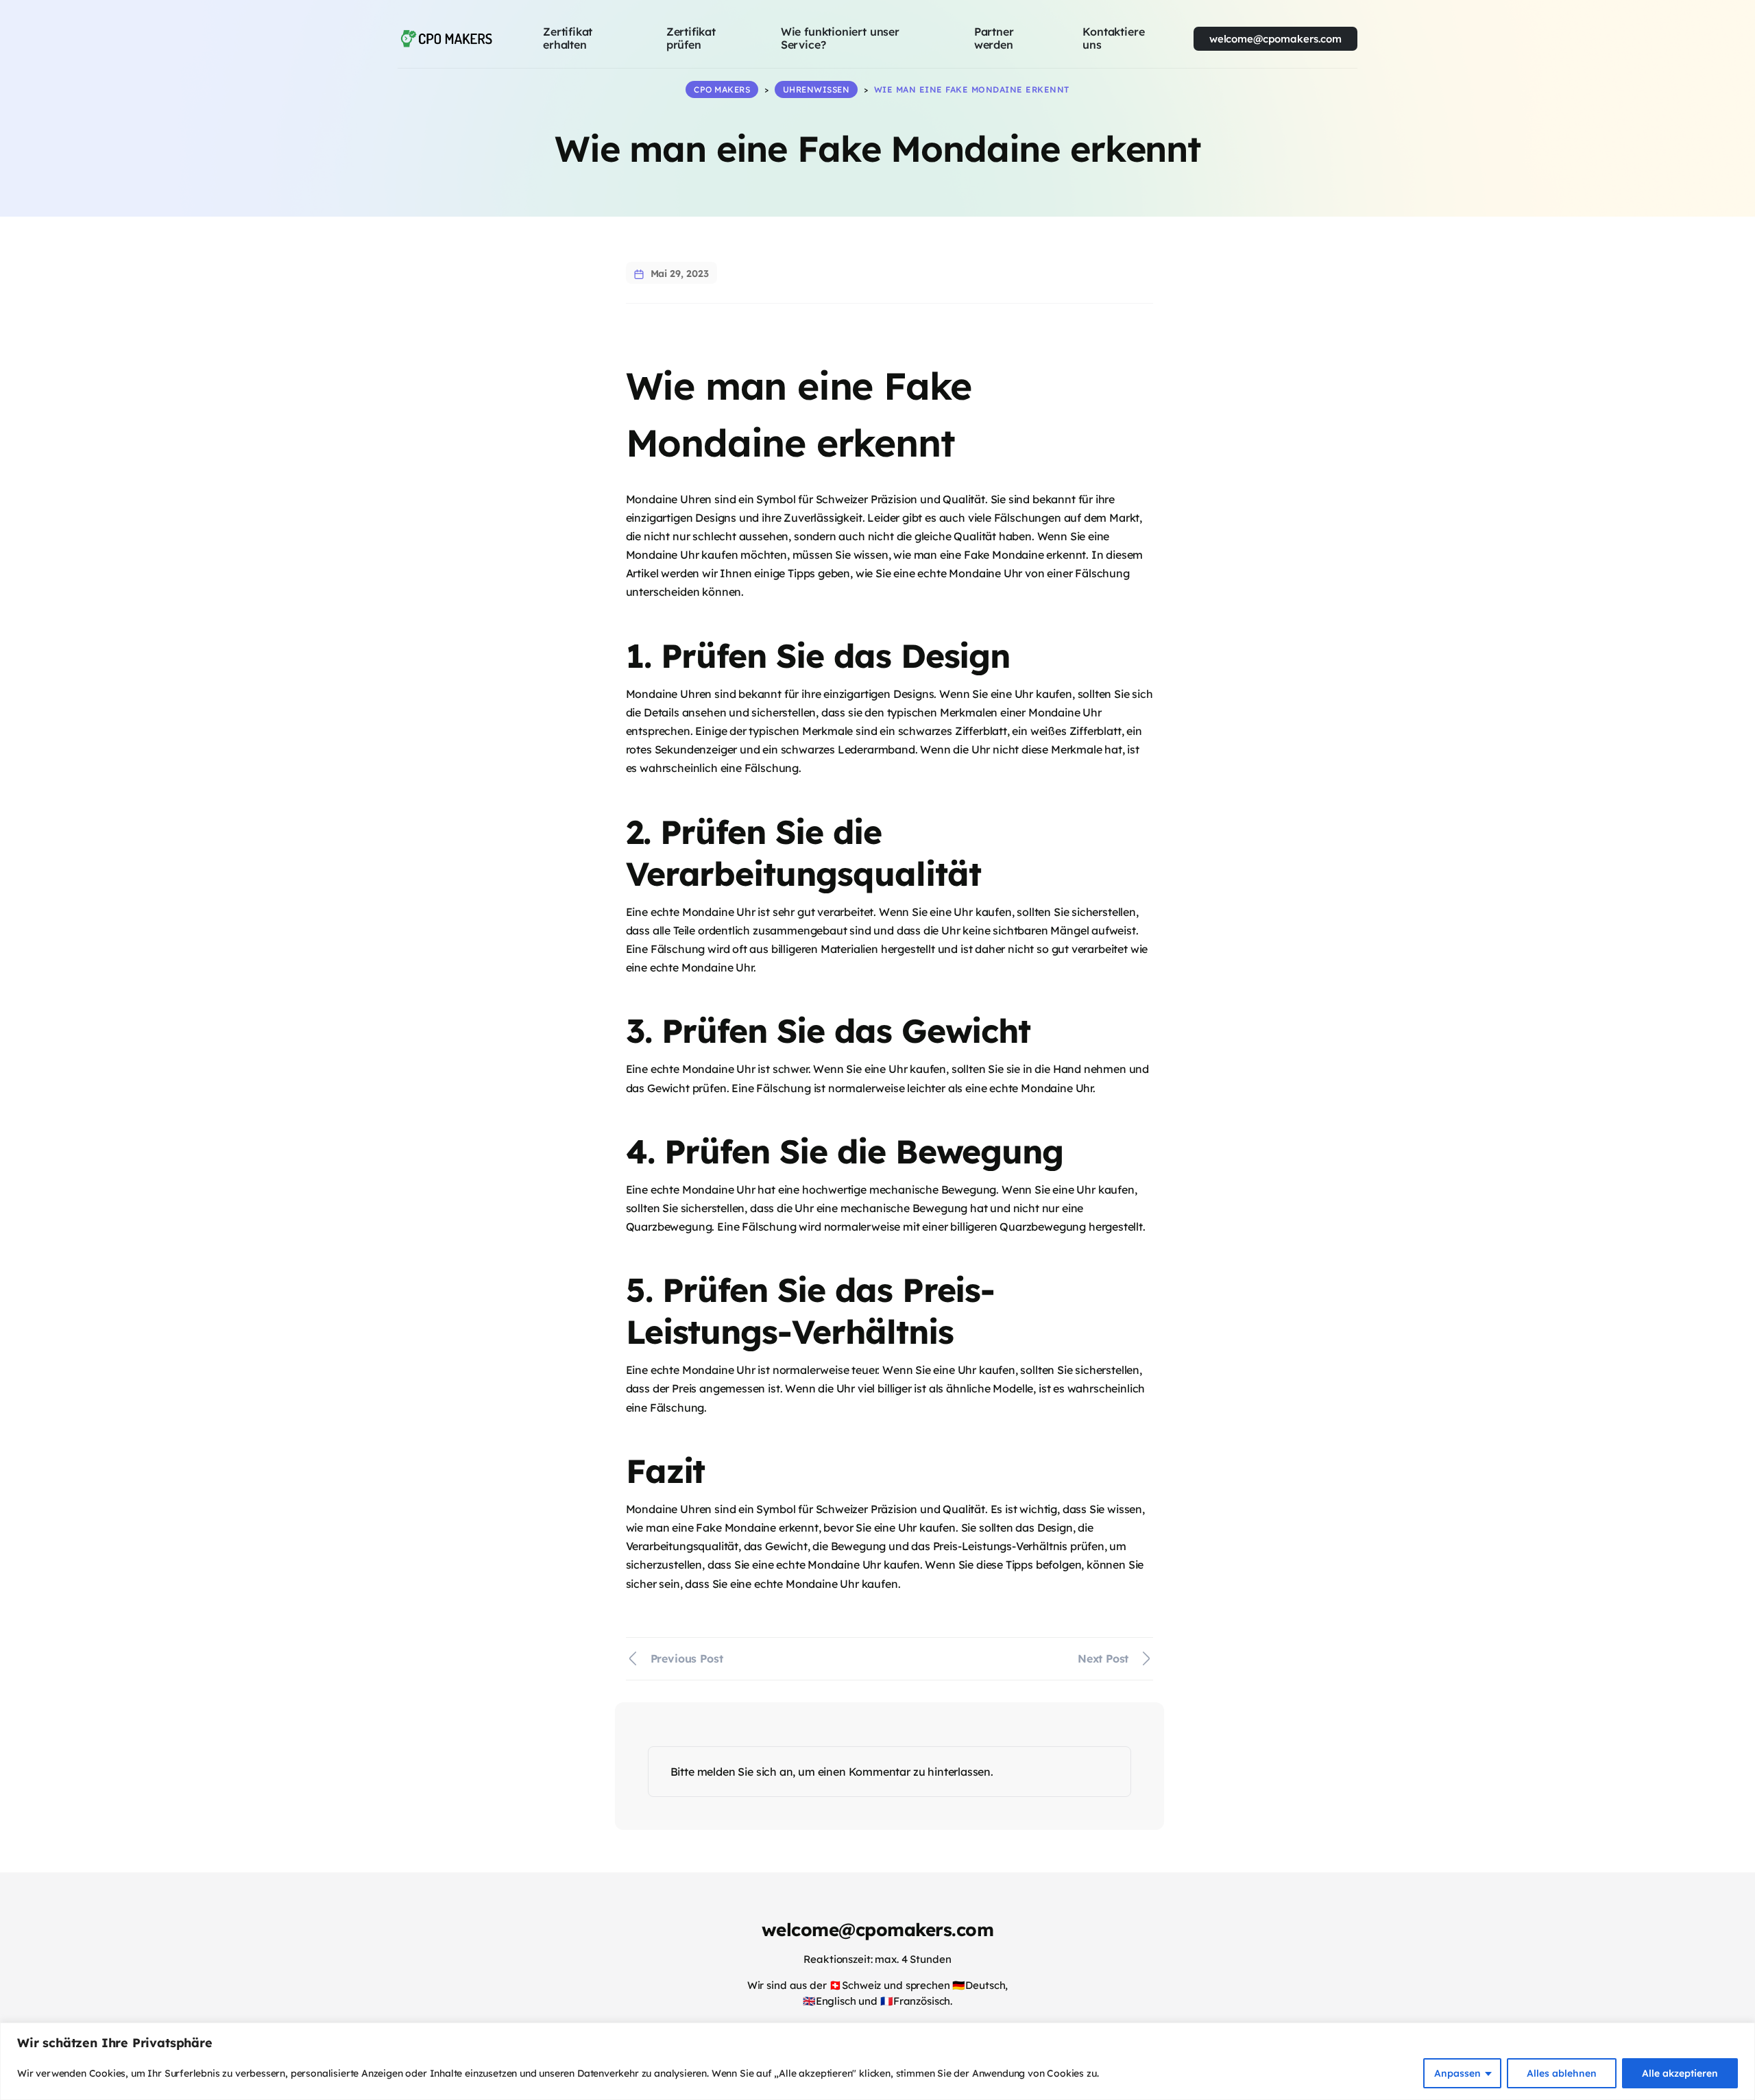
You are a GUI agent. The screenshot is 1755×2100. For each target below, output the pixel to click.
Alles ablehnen (1562, 2073)
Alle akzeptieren (1680, 2073)
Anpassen (1457, 2073)
